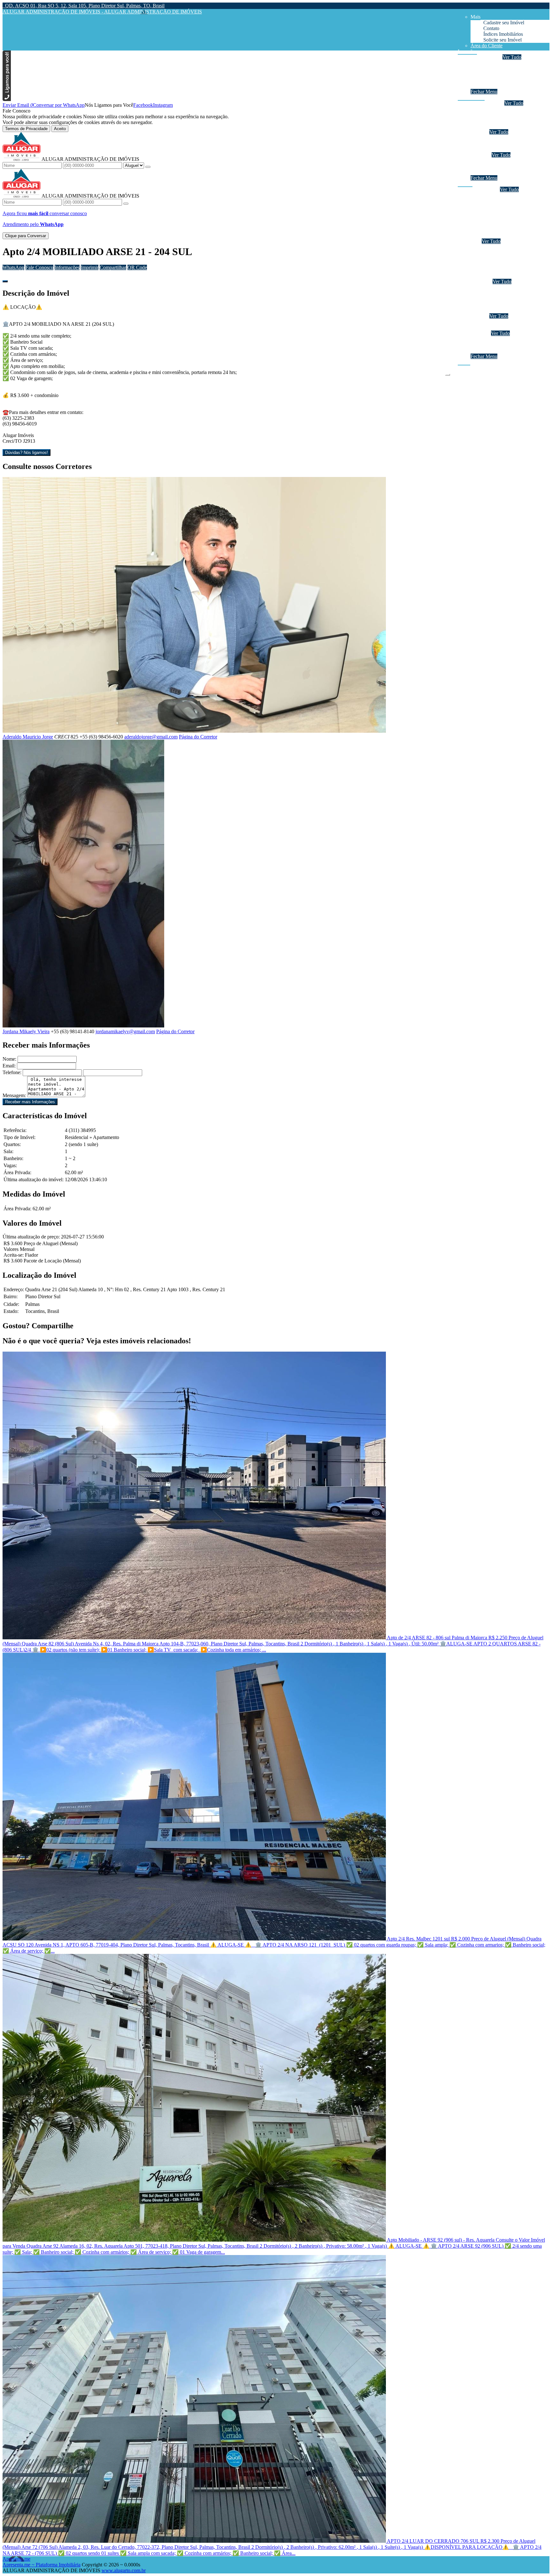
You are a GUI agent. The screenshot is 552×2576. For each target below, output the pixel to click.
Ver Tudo (512, 57)
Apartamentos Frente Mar (509, 230)
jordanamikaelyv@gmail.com (125, 1031)
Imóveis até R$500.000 (507, 161)
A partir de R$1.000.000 (508, 172)
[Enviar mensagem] (148, 167)
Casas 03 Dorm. (500, 258)
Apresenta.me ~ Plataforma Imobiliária (42, 2565)
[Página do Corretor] (194, 731)
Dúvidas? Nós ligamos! (27, 453)
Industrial (493, 86)
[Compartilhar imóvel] (5, 281)
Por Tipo (479, 132)
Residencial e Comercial (508, 304)
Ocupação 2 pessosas (505, 195)
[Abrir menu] (448, 373)
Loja (488, 293)
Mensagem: (14, 1095)
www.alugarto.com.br (124, 2570)
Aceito (60, 129)
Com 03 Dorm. (499, 120)
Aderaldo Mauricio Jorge (28, 737)
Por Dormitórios (487, 103)
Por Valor (480, 333)
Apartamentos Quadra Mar (510, 224)
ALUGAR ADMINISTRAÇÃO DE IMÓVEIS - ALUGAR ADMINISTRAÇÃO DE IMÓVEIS (102, 12)
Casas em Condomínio (506, 149)
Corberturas (495, 235)
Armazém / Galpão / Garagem (514, 310)
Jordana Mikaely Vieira (26, 1031)
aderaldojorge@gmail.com (151, 737)
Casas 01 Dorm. (500, 247)
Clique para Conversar (26, 236)
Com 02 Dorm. (499, 115)
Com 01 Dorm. (499, 109)
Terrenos (479, 316)
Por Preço (480, 155)
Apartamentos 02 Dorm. (508, 201)
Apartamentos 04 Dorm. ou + (513, 212)
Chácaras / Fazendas (504, 322)
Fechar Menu (484, 92)
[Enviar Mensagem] (126, 204)
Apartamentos (497, 63)
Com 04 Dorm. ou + (504, 126)
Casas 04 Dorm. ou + (505, 264)
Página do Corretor (198, 737)
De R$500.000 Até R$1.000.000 (516, 166)
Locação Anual (486, 57)
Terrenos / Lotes (500, 328)
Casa (475, 241)
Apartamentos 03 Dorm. (508, 207)
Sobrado (492, 74)
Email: (9, 1066)
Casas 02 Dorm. (500, 253)
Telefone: (12, 1072)
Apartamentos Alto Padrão (510, 218)
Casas (489, 69)
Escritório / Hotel (501, 287)
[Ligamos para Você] (7, 99)
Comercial (494, 80)
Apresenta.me (16, 2559)
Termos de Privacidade (26, 129)
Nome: (9, 1059)
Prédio (490, 299)
